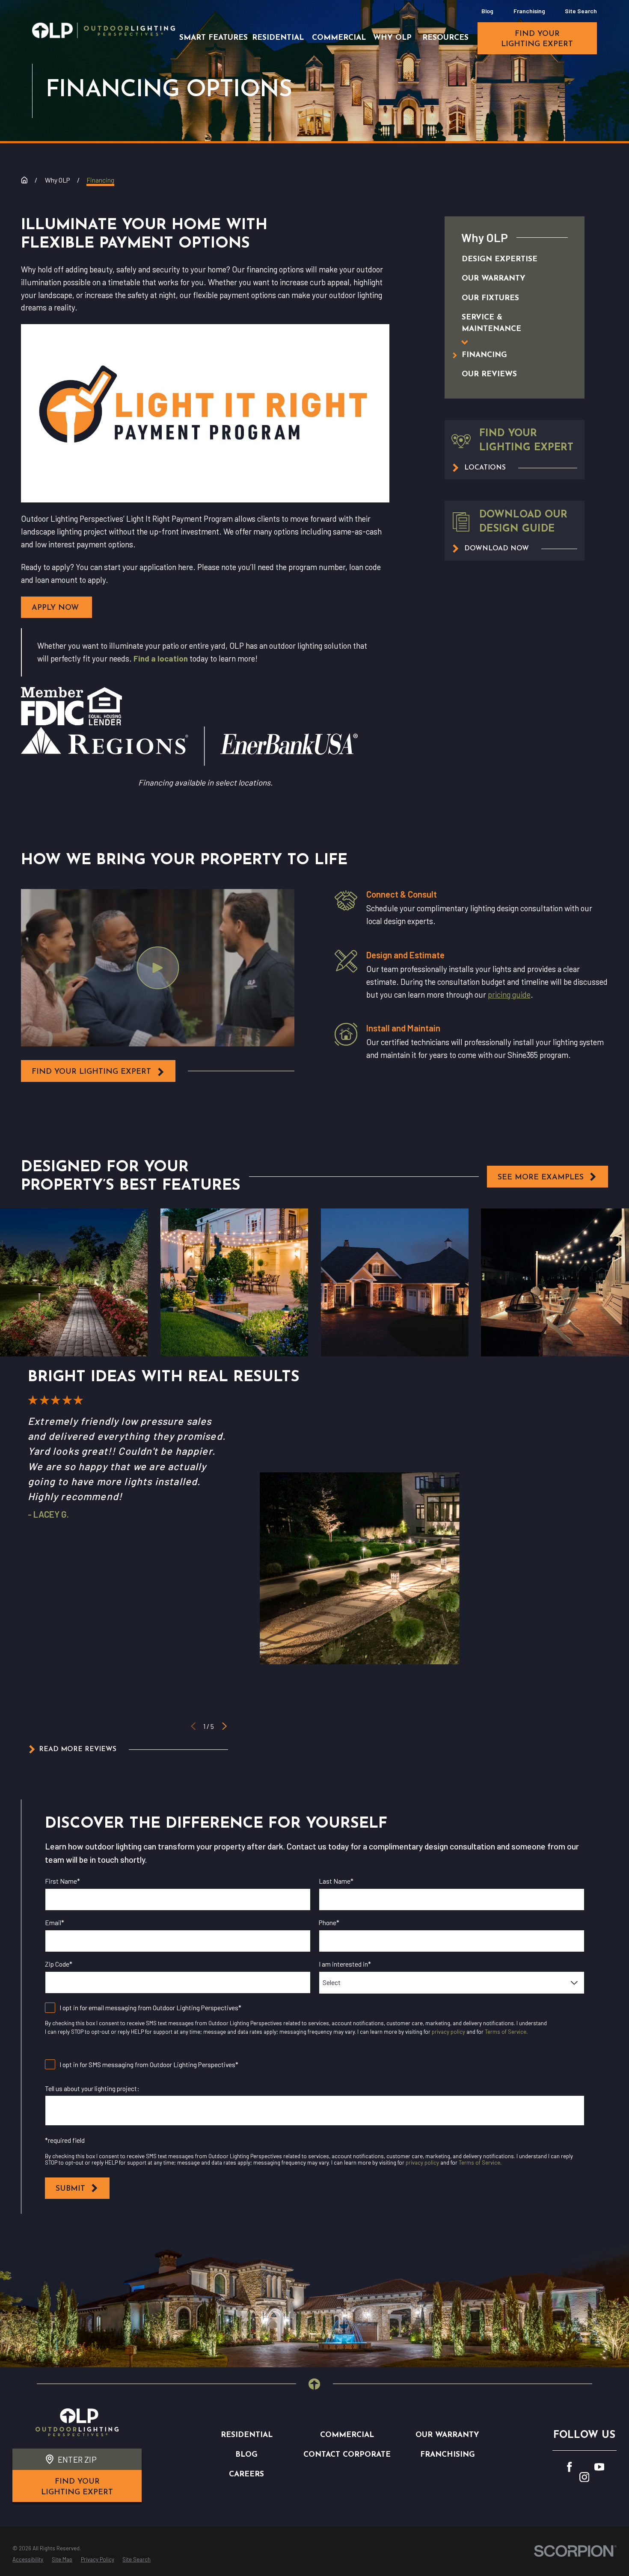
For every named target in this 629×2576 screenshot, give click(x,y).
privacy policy (448, 2032)
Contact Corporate (347, 2455)
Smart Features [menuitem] (214, 38)
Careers (246, 2474)
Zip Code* (59, 1964)
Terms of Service (506, 2032)
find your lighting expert (537, 39)
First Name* (62, 1881)
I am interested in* (345, 1964)
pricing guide (509, 994)
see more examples (541, 1177)
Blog (487, 11)
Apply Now (56, 608)
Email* (55, 1923)
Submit (70, 2189)
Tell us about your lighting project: (92, 2089)
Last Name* (336, 1881)
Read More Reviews (78, 1749)
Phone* (329, 1923)
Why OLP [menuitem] (392, 38)
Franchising (529, 11)
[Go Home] (24, 180)
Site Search (581, 11)
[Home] (104, 30)
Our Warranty (447, 2435)
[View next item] (224, 1726)
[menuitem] (505, 259)
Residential (247, 2435)
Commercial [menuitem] (339, 38)
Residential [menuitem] (278, 38)
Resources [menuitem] (445, 38)
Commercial (347, 2435)
